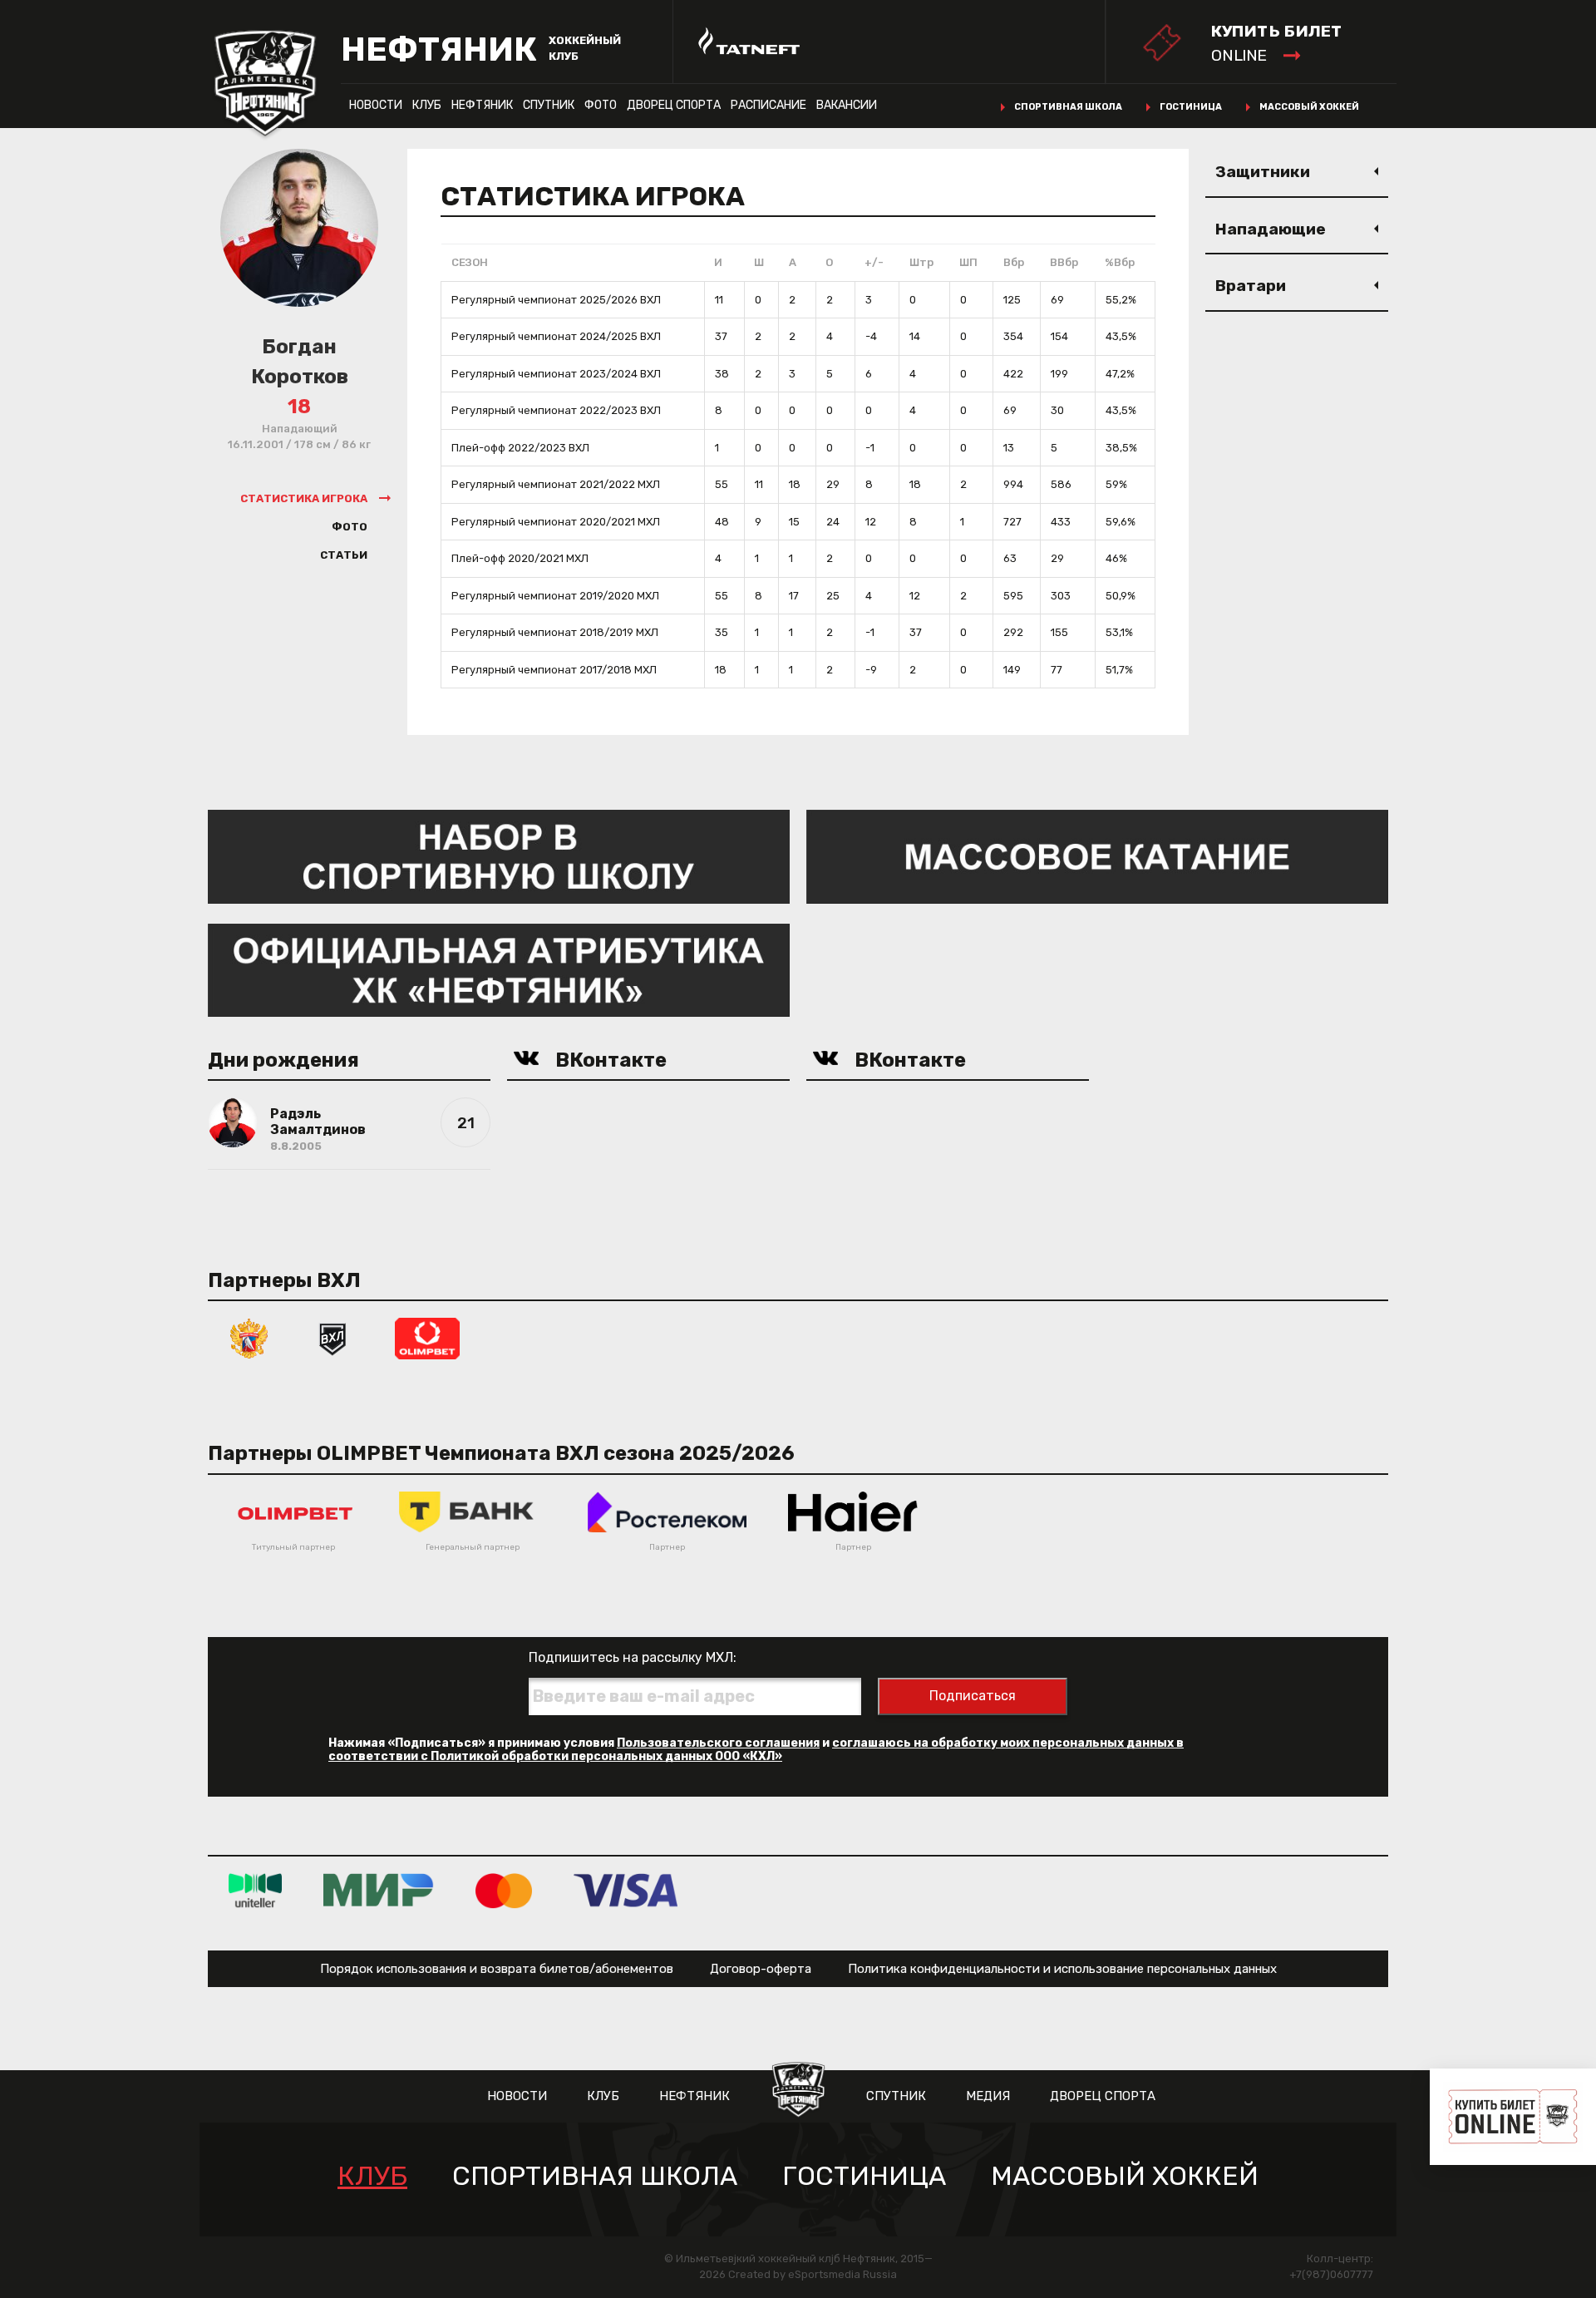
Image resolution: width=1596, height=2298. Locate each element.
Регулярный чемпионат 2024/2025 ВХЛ (556, 336)
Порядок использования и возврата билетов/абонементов (497, 1969)
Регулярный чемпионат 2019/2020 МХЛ (555, 596)
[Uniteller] (255, 1889)
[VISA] (626, 1889)
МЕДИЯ (988, 2096)
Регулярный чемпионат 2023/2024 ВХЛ (556, 374)
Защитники (1263, 172)
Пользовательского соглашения (718, 1743)
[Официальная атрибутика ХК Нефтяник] (499, 969)
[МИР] (379, 1889)
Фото (601, 105)
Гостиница (1191, 107)
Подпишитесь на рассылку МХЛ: (633, 1657)
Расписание (768, 105)
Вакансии (847, 105)
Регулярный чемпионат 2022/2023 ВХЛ (556, 410)
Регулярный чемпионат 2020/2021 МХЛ (556, 522)
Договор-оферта (761, 1969)
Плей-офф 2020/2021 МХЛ (520, 558)
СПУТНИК (549, 105)
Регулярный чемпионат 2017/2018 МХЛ (554, 670)
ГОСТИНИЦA (864, 2176)
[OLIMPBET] (427, 1337)
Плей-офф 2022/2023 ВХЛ (520, 448)
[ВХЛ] (332, 1337)
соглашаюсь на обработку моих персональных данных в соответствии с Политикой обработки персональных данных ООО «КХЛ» (756, 1750)
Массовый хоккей (1309, 107)
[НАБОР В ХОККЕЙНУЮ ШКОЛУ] (499, 856)
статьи (344, 555)
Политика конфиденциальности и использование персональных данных (1062, 1969)
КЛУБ (427, 105)
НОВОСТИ (376, 105)
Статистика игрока (304, 498)
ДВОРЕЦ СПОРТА (674, 105)
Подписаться (973, 1696)
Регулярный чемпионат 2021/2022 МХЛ (556, 484)
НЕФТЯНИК (482, 105)
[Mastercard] (504, 1889)
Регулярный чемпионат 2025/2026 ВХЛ (556, 300)
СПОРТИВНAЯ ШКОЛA (595, 2176)
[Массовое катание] (1097, 856)
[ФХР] (249, 1337)
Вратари (1251, 286)
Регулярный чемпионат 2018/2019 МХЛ (555, 632)
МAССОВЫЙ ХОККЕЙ (1125, 2176)
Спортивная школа (1068, 107)
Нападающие (1271, 229)
